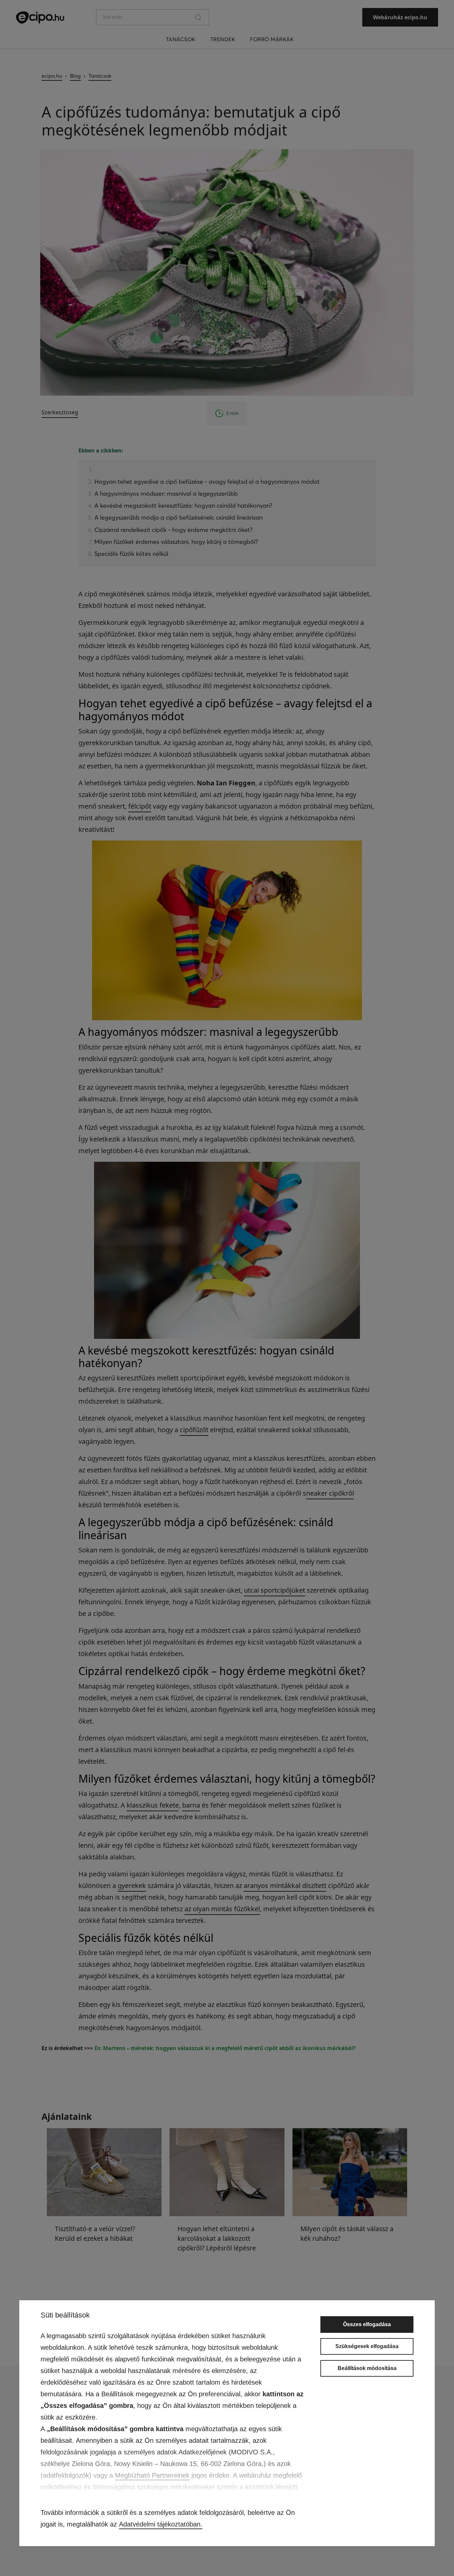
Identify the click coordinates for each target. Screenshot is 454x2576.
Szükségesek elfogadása (367, 2346)
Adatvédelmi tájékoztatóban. (161, 2524)
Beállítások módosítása (367, 2368)
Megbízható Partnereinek (152, 2475)
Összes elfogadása (367, 2324)
